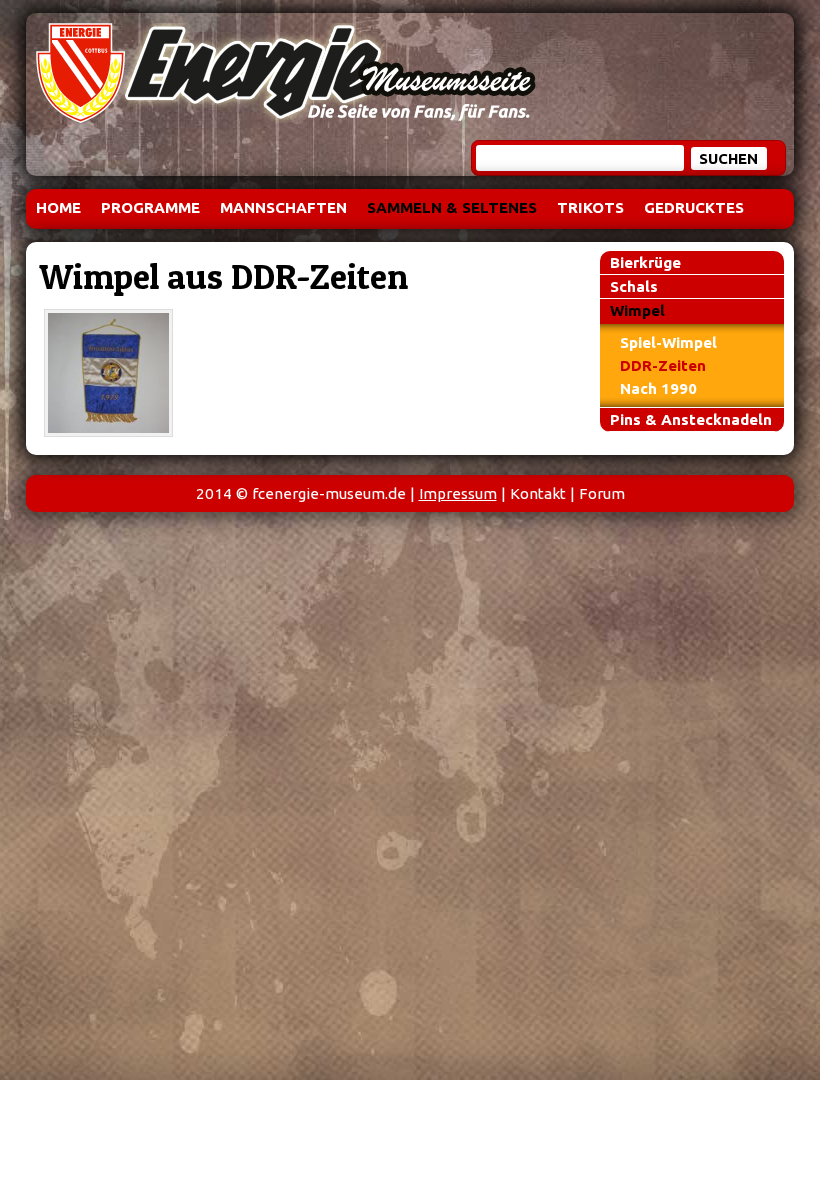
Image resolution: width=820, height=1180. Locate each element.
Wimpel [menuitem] (637, 310)
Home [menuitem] (58, 207)
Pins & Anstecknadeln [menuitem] (691, 419)
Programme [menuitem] (150, 207)
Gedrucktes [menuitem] (694, 207)
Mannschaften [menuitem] (283, 207)
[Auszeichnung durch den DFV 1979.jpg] (108, 373)
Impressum (458, 493)
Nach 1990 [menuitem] (658, 388)
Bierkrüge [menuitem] (645, 262)
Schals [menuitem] (634, 286)
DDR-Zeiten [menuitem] (663, 365)
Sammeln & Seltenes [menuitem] (452, 207)
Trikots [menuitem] (590, 207)
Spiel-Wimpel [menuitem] (668, 342)
